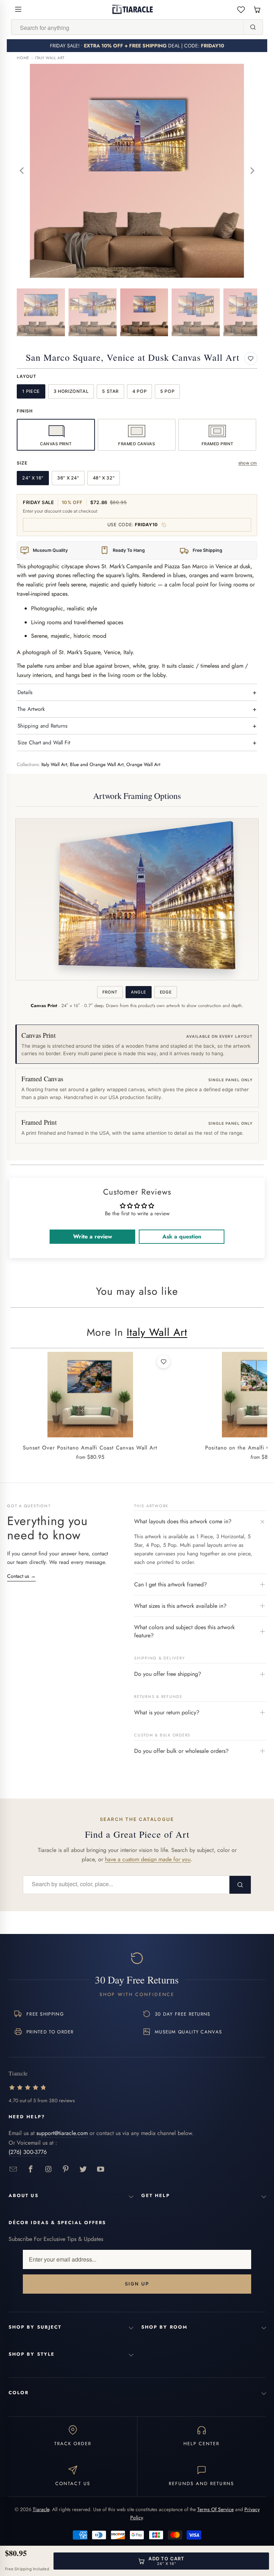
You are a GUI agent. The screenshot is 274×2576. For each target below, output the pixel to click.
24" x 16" (33, 478)
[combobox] (127, 27)
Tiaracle (41, 2509)
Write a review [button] (93, 1236)
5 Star (110, 391)
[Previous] (22, 171)
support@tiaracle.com (62, 2133)
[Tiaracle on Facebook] (31, 2169)
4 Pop (139, 391)
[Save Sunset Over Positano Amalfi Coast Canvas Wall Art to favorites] (163, 1362)
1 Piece (31, 391)
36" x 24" (68, 478)
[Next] (252, 171)
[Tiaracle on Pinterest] (66, 2169)
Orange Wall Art (143, 764)
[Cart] (257, 9)
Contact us (21, 1576)
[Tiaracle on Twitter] (83, 2169)
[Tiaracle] (133, 9)
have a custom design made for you (148, 1859)
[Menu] (18, 9)
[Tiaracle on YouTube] (101, 2169)
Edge (166, 992)
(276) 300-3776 (28, 2152)
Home (23, 58)
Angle (138, 992)
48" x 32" (104, 478)
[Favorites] (241, 9)
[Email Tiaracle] (13, 2169)
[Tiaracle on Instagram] (48, 2169)
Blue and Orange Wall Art (97, 764)
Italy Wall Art (50, 58)
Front (110, 992)
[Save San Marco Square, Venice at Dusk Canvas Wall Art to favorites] (251, 358)
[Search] (253, 27)
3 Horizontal (71, 391)
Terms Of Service (215, 2509)
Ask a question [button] (182, 1236)
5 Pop (167, 391)
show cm (248, 463)
